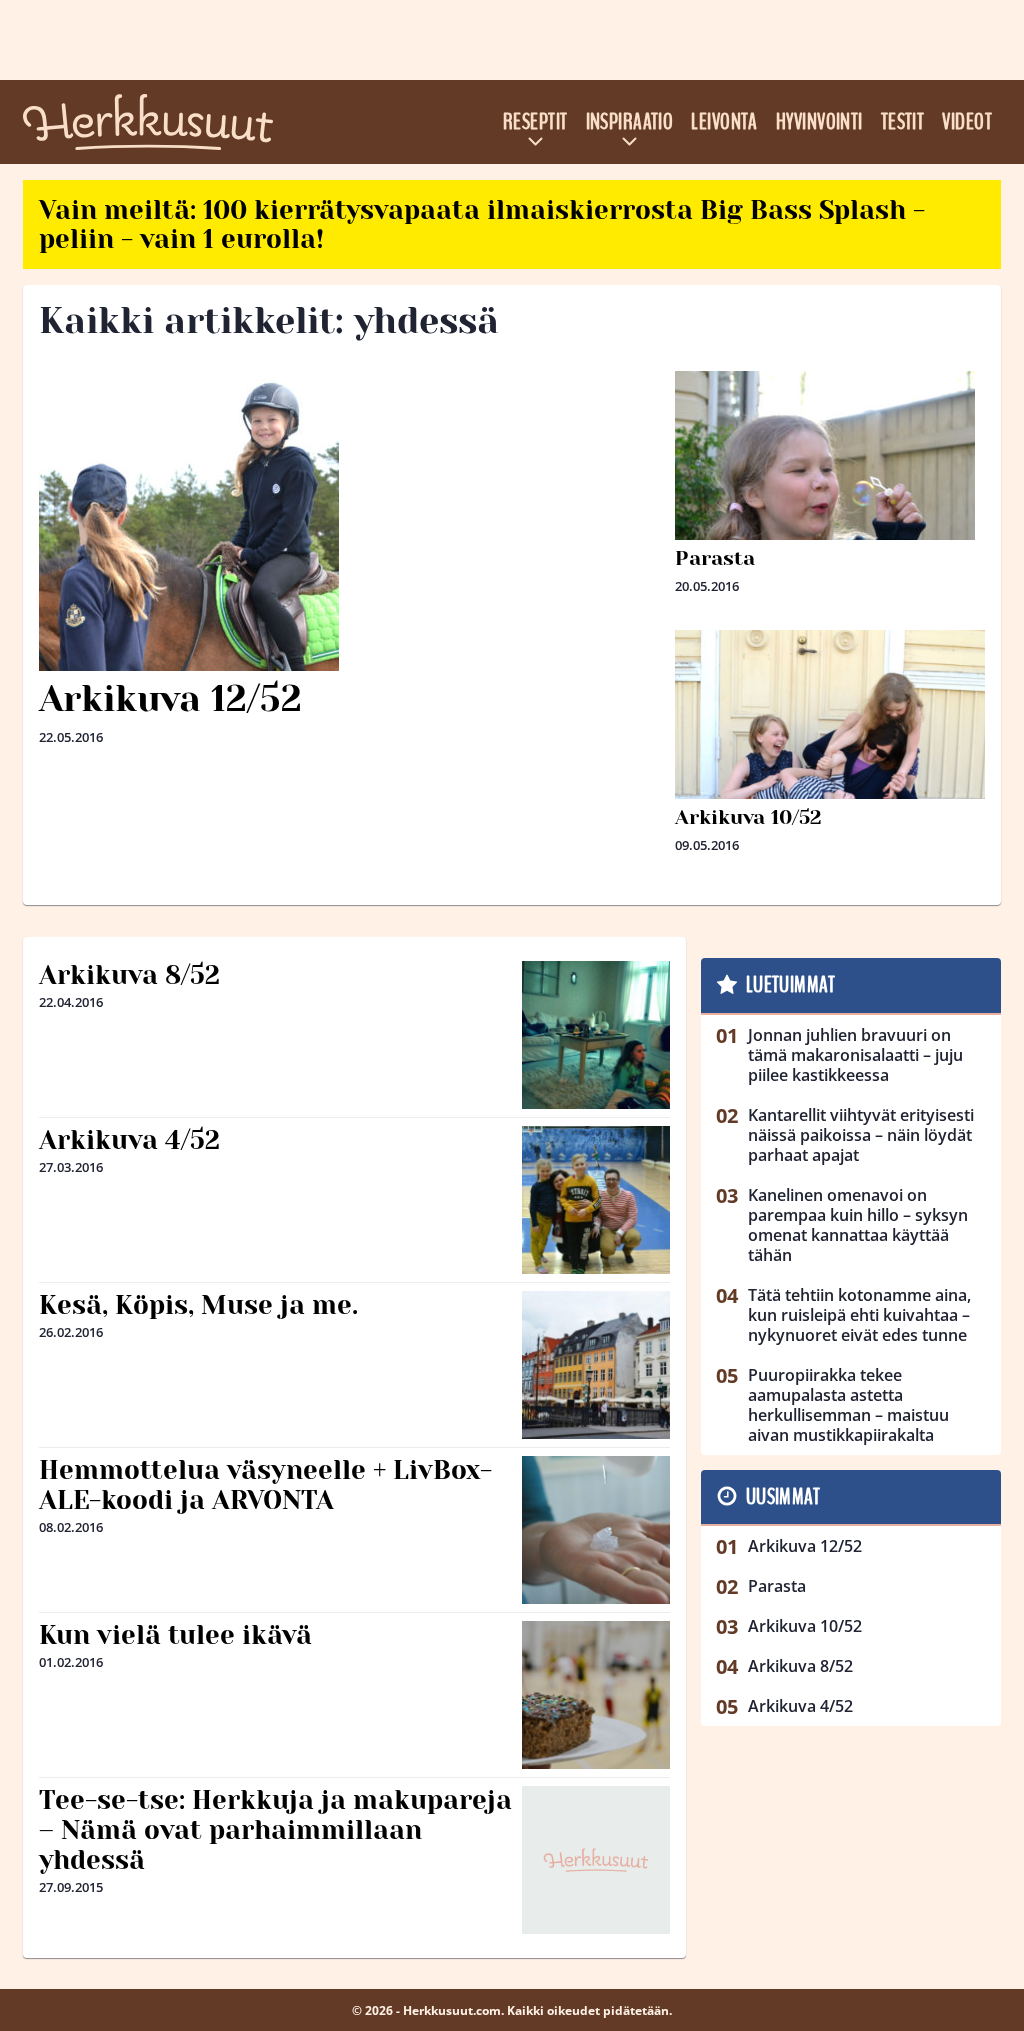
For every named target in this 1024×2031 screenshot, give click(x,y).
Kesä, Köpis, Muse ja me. (198, 1305)
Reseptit (535, 122)
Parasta (715, 558)
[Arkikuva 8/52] (596, 1035)
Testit (903, 122)
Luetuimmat (790, 985)
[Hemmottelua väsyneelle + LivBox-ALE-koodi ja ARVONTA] (596, 1530)
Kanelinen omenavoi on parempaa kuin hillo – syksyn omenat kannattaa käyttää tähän (858, 1225)
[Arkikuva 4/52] (596, 1200)
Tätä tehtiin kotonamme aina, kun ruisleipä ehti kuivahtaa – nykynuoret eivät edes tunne (859, 1315)
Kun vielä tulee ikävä (175, 1635)
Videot (967, 122)
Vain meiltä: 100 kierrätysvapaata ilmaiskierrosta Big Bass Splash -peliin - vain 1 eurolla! (482, 224)
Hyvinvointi (819, 122)
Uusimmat (783, 1497)
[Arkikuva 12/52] (349, 521)
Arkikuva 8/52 (129, 975)
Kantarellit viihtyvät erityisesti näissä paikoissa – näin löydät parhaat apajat (861, 1135)
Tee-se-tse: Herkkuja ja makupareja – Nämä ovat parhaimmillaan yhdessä (275, 1830)
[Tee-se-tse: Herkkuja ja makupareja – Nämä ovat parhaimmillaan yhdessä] (596, 1860)
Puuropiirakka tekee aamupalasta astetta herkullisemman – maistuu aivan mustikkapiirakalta (848, 1405)
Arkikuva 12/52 (170, 699)
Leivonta (724, 122)
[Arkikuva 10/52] (830, 785)
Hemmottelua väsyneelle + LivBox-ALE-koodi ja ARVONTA (265, 1485)
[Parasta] (830, 521)
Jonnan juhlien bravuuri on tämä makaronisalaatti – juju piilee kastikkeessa (855, 1055)
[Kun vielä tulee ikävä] (596, 1695)
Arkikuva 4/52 (129, 1140)
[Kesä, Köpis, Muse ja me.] (596, 1365)
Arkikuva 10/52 (748, 817)
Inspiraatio (630, 122)
